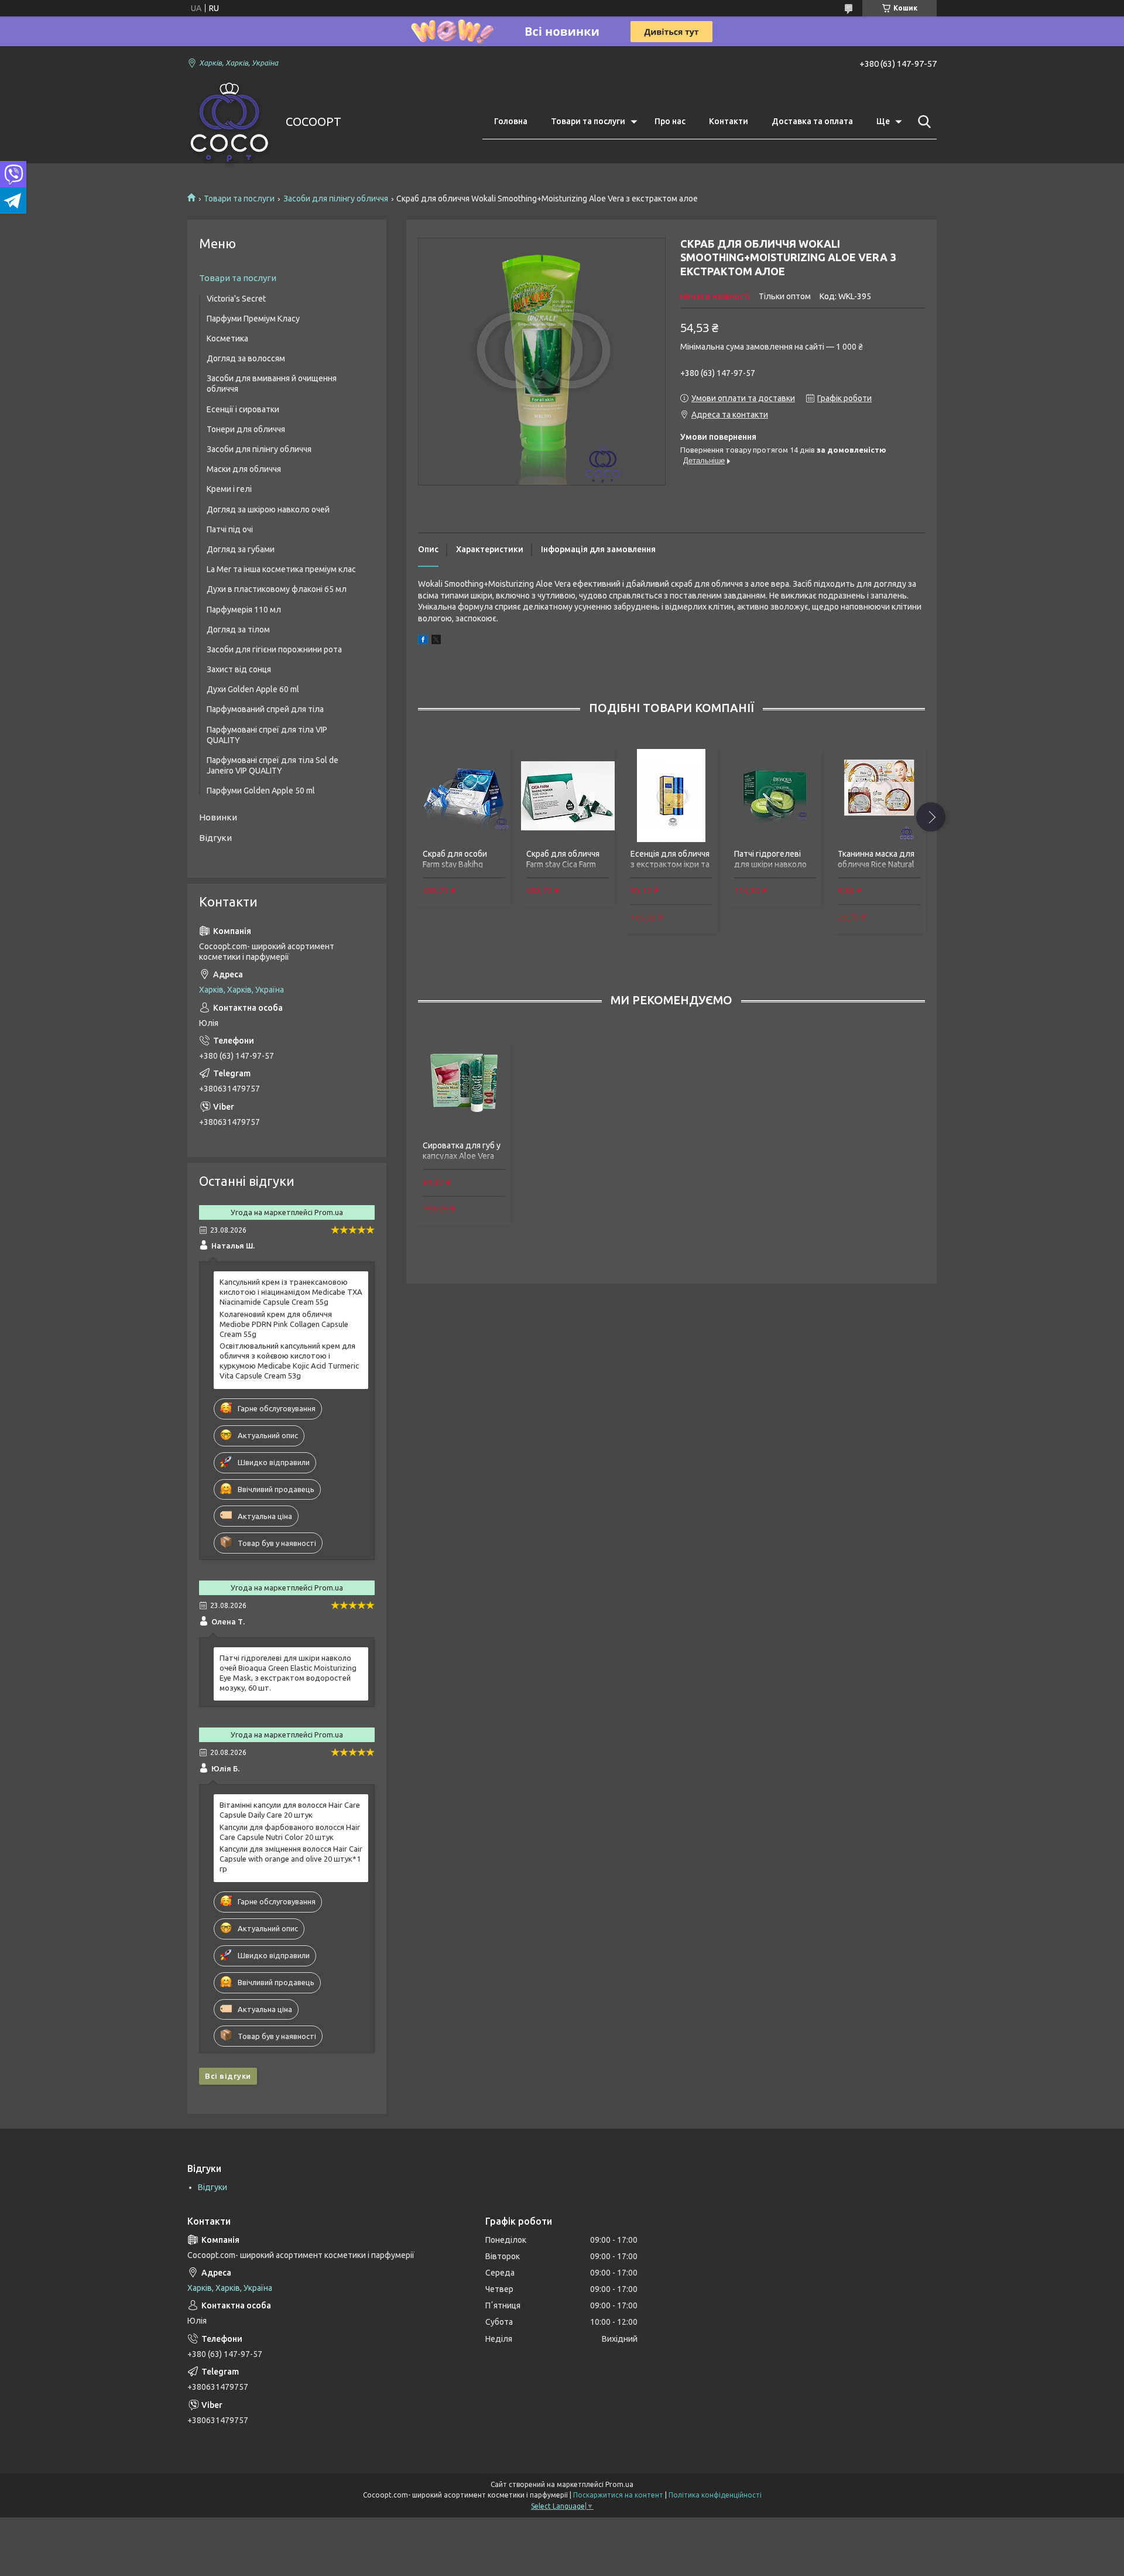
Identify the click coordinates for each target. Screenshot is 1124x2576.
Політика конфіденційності (715, 2495)
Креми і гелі (229, 489)
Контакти (729, 121)
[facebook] (423, 641)
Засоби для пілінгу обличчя (336, 199)
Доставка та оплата (812, 121)
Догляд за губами (241, 549)
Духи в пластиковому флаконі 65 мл (277, 589)
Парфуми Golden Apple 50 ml (261, 791)
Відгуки (215, 838)
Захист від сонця (239, 669)
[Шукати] (922, 122)
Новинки (218, 817)
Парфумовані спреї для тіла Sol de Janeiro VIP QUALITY (273, 765)
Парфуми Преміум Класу (253, 319)
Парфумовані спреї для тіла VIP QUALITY (267, 735)
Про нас (670, 121)
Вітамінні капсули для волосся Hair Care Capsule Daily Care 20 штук (290, 1810)
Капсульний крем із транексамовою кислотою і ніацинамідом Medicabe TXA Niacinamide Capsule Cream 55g (291, 1292)
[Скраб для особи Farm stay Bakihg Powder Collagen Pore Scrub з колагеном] (464, 795)
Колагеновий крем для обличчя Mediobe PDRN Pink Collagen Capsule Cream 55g (284, 1324)
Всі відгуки (228, 2076)
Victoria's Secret (236, 299)
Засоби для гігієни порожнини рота (274, 649)
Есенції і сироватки (243, 409)
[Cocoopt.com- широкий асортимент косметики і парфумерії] (229, 122)
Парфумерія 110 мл (244, 610)
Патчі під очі (230, 529)
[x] (436, 641)
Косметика (227, 338)
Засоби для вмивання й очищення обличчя (272, 384)
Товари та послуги (588, 121)
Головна (511, 121)
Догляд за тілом (238, 630)
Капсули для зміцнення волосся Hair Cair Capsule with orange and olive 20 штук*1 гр (291, 1859)
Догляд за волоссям (246, 358)
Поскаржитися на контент (618, 2495)
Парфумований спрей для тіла (265, 709)
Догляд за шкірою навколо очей (268, 509)
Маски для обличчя (244, 469)
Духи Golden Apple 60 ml (253, 689)
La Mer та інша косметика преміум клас (281, 569)
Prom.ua (619, 2484)
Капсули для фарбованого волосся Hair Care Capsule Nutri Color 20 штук (290, 1832)
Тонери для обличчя (246, 429)
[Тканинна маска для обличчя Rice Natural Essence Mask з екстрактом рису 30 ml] (879, 795)
